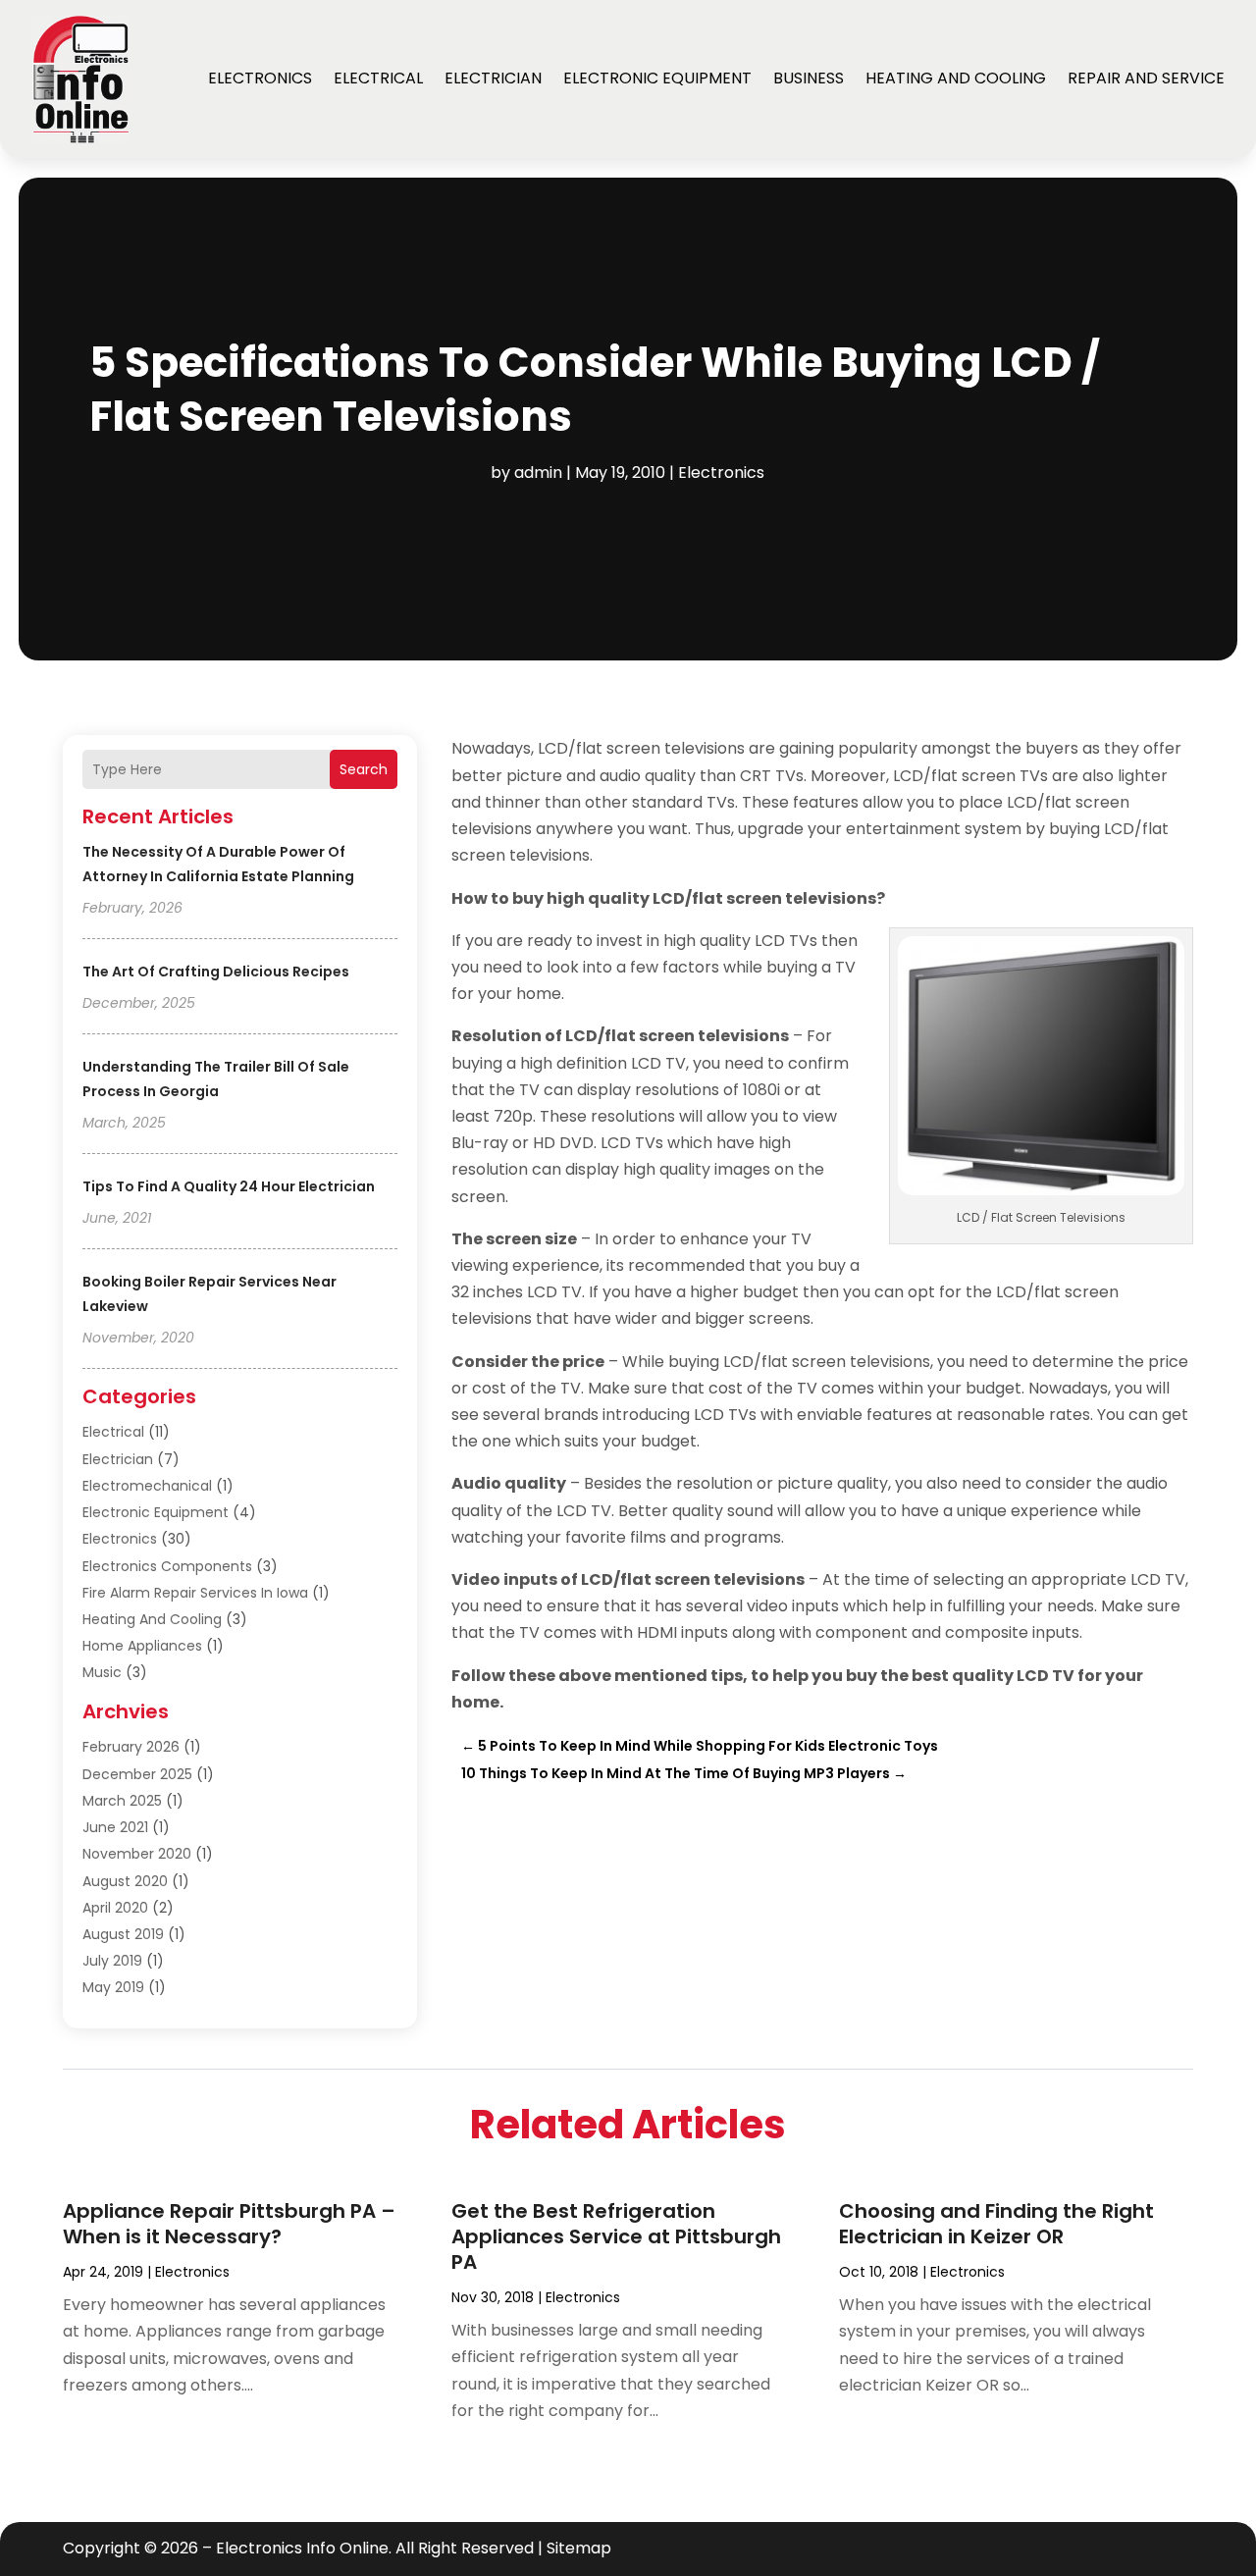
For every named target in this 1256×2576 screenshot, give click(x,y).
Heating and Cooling (956, 78)
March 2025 (122, 1801)
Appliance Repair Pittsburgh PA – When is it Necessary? (229, 2224)
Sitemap (579, 2548)
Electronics (260, 78)
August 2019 (123, 1934)
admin (538, 473)
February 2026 (131, 1747)
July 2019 (112, 1961)
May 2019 (113, 1987)
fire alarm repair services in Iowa (195, 1593)
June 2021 (115, 1827)
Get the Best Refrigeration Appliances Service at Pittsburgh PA (616, 2236)
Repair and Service (1146, 78)
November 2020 (137, 1854)
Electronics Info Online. (304, 2548)
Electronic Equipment (657, 78)
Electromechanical (147, 1486)
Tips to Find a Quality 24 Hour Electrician (229, 1186)
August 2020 (125, 1881)
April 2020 (115, 1908)
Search (364, 769)
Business (809, 78)
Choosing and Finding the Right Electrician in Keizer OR (996, 2224)
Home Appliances (142, 1646)
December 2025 (137, 1774)
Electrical (378, 78)
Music (102, 1672)
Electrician (493, 78)
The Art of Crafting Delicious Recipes (216, 972)
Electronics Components (167, 1566)
